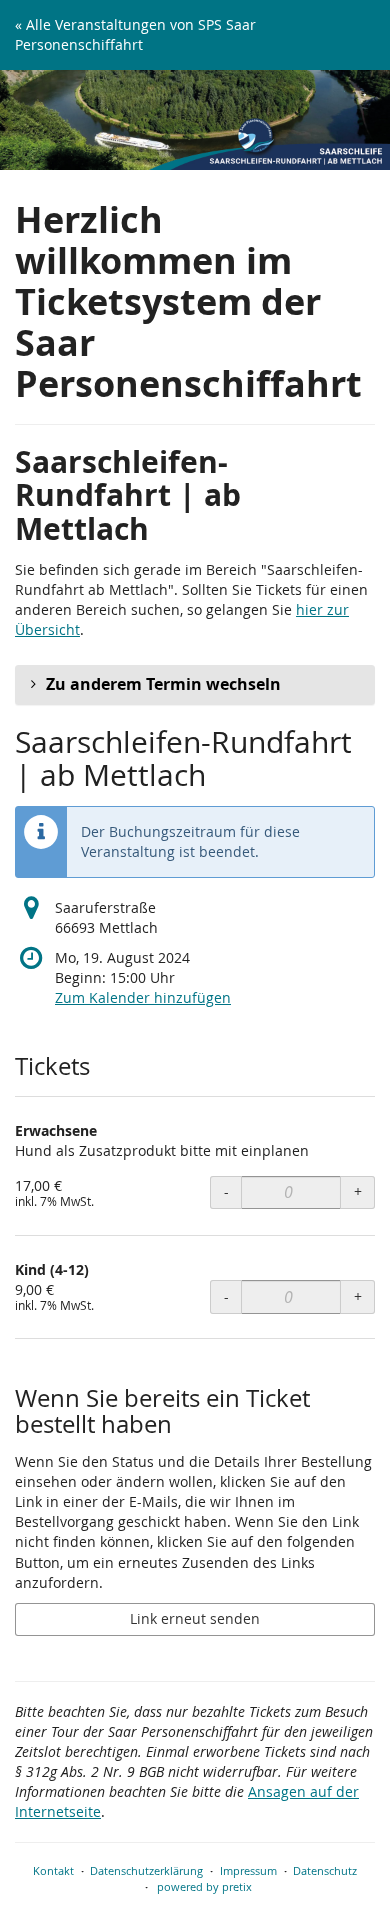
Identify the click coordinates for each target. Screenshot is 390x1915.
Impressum (248, 1870)
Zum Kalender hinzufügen (143, 997)
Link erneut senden (195, 1618)
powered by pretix (204, 1886)
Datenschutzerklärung (146, 1870)
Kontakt (53, 1870)
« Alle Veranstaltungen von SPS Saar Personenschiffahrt (135, 34)
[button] (195, 685)
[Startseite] (195, 120)
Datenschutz (325, 1870)
